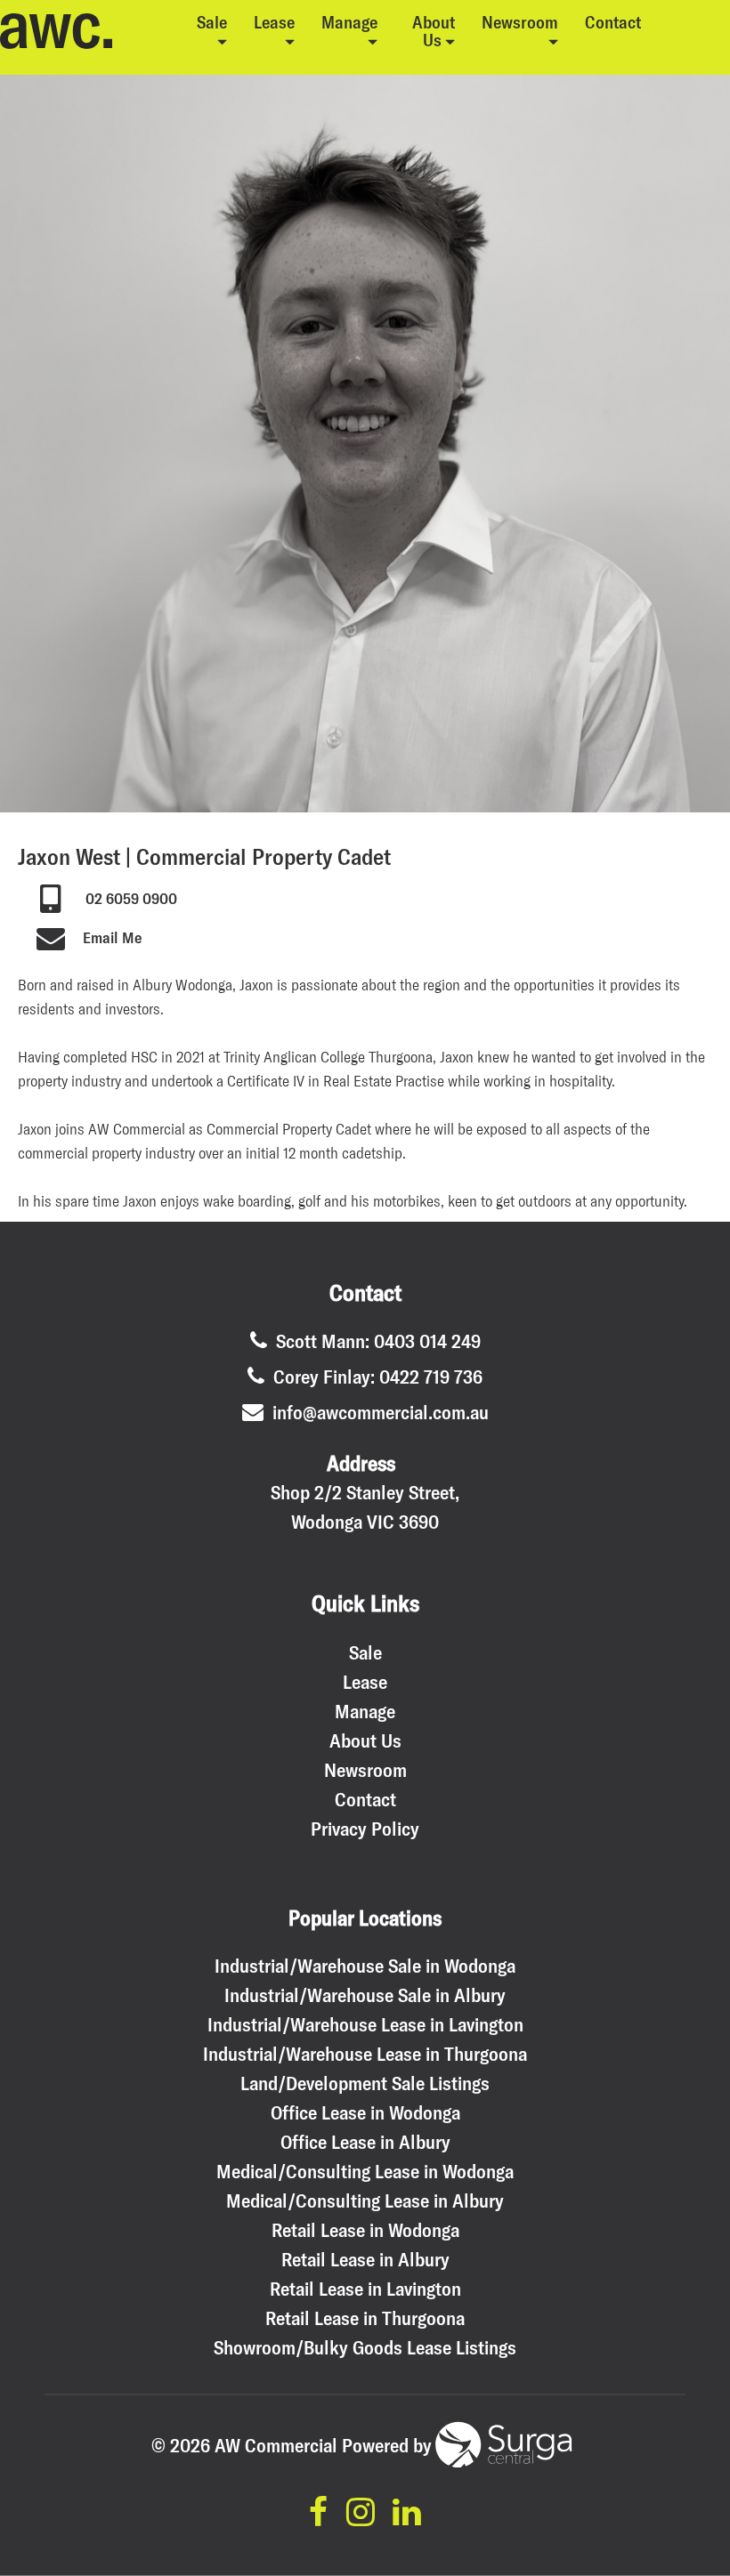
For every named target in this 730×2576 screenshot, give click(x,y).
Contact (613, 22)
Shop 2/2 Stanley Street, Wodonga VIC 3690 (365, 1507)
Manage (349, 22)
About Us (434, 31)
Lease (274, 22)
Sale (212, 22)
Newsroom (520, 22)
